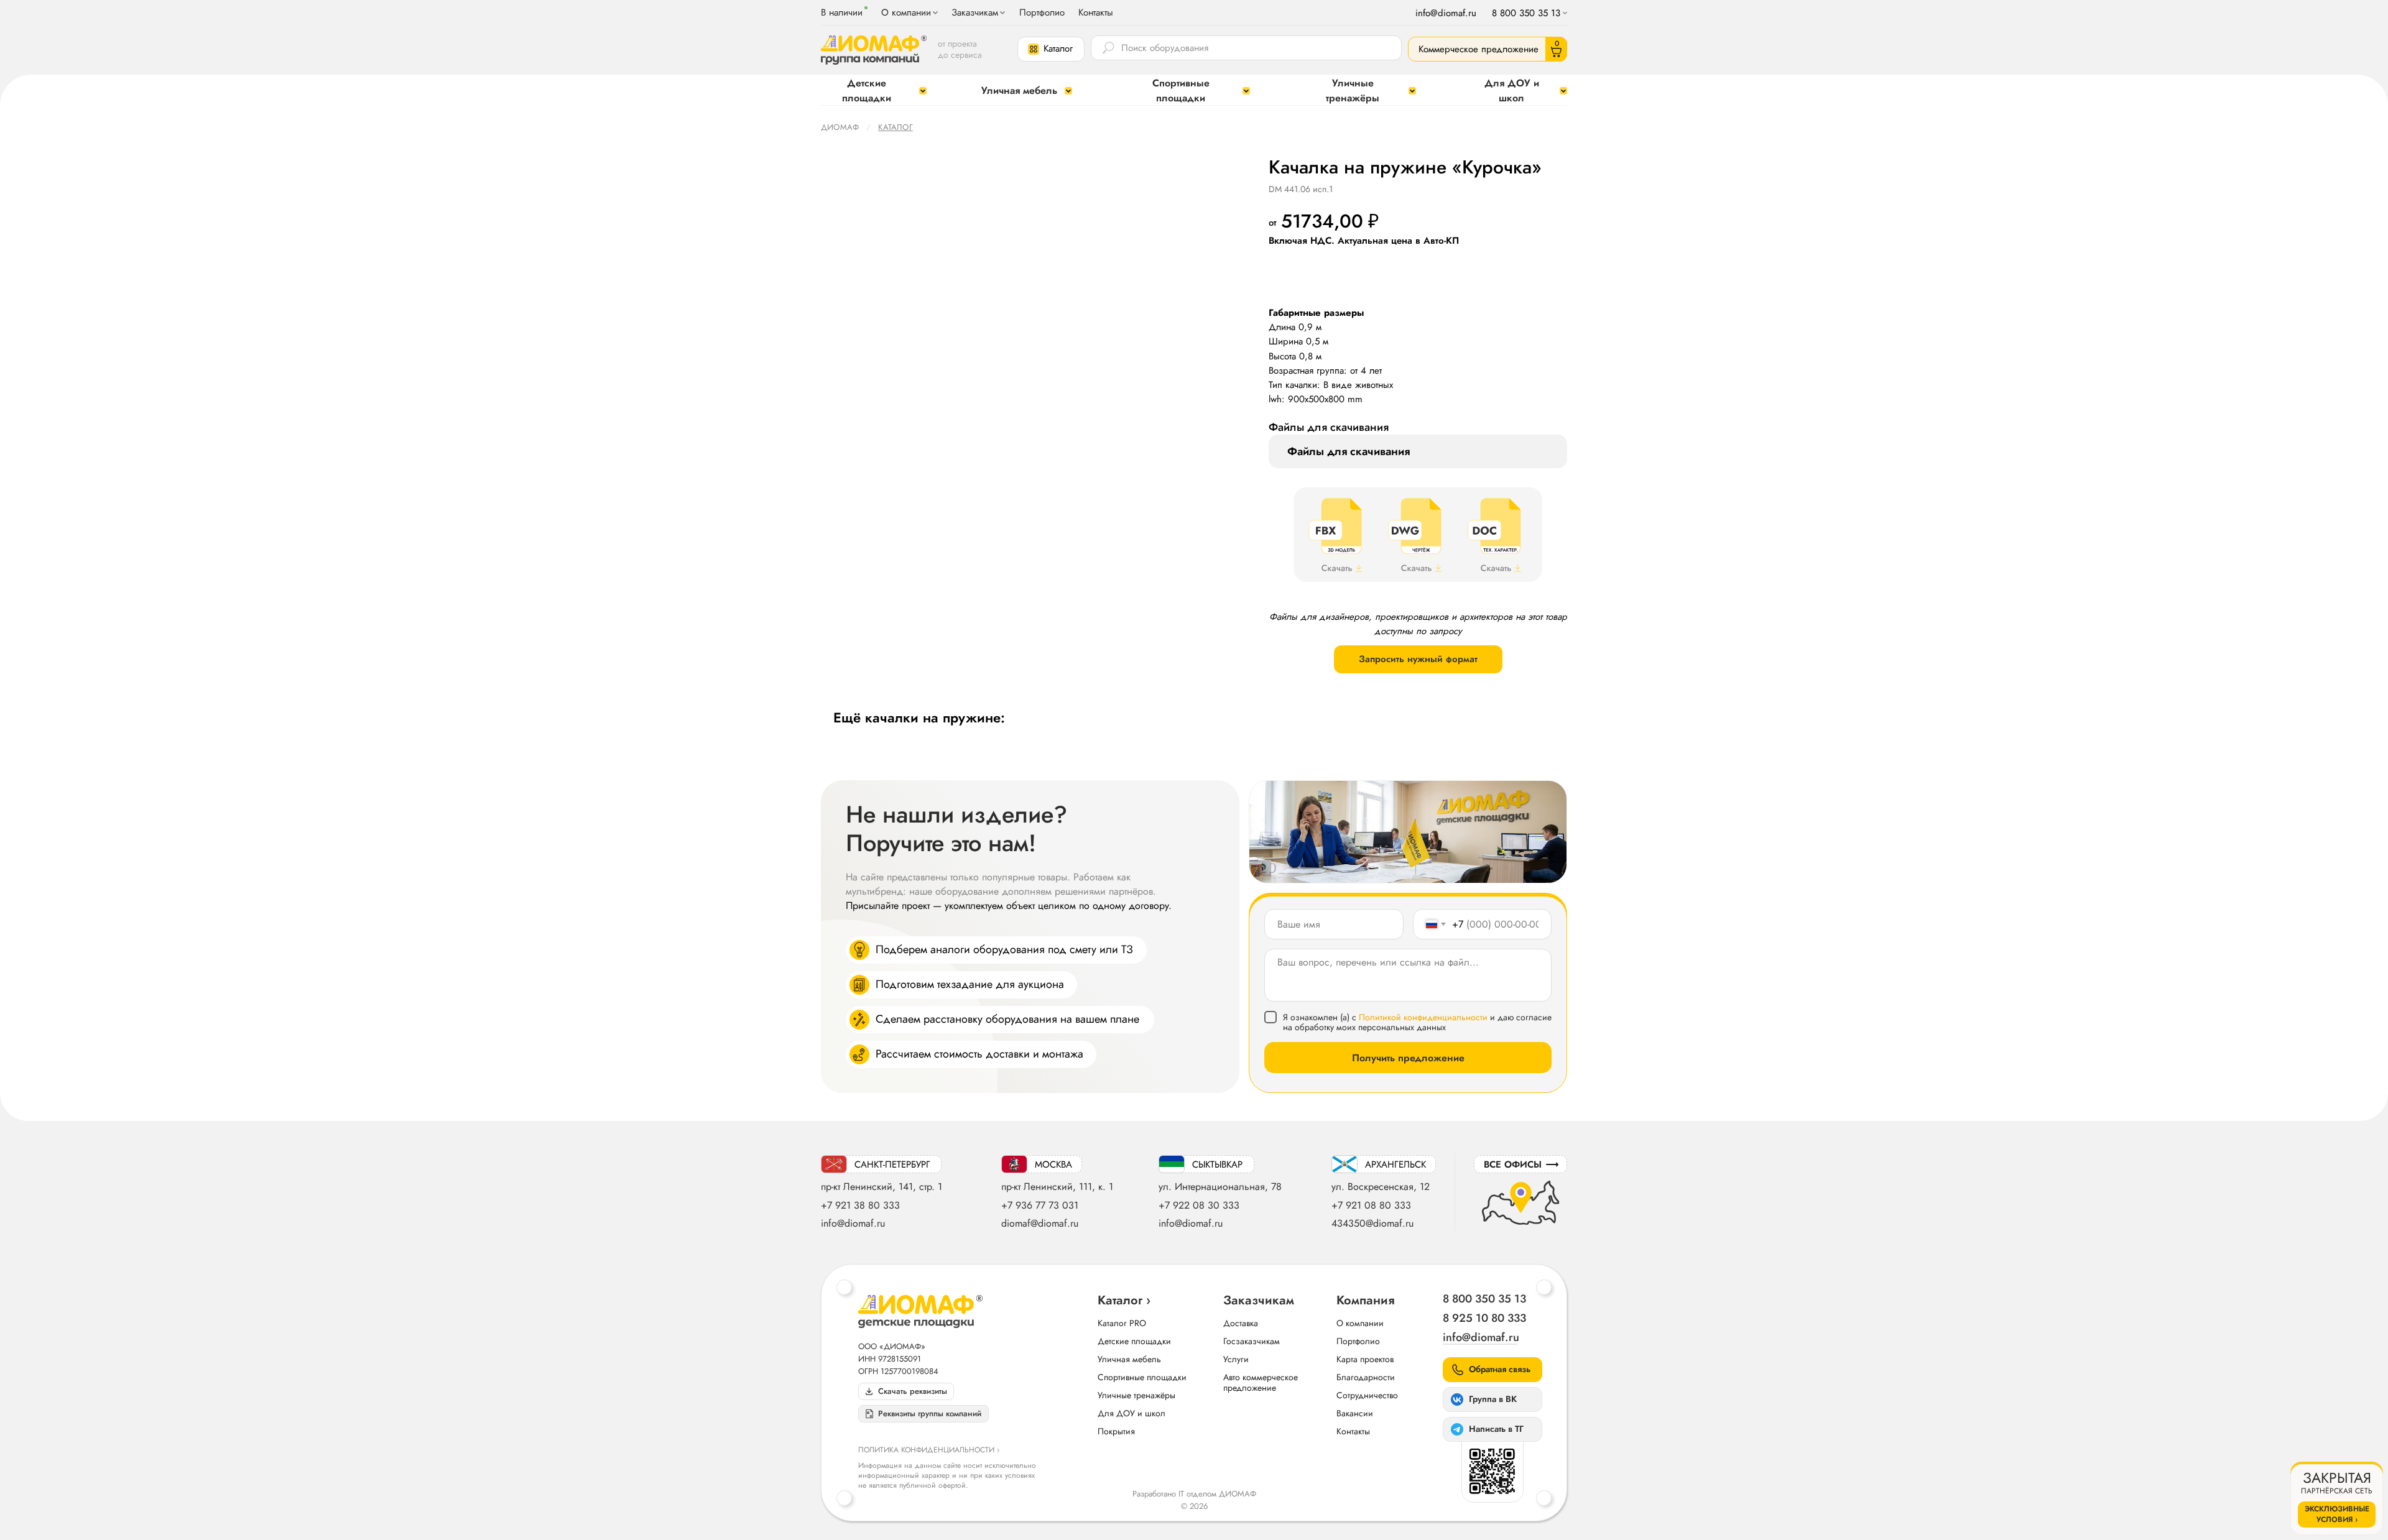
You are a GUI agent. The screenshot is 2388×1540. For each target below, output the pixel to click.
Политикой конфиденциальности (1423, 1017)
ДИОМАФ (840, 127)
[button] (1051, 49)
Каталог (895, 127)
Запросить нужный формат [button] (1418, 659)
